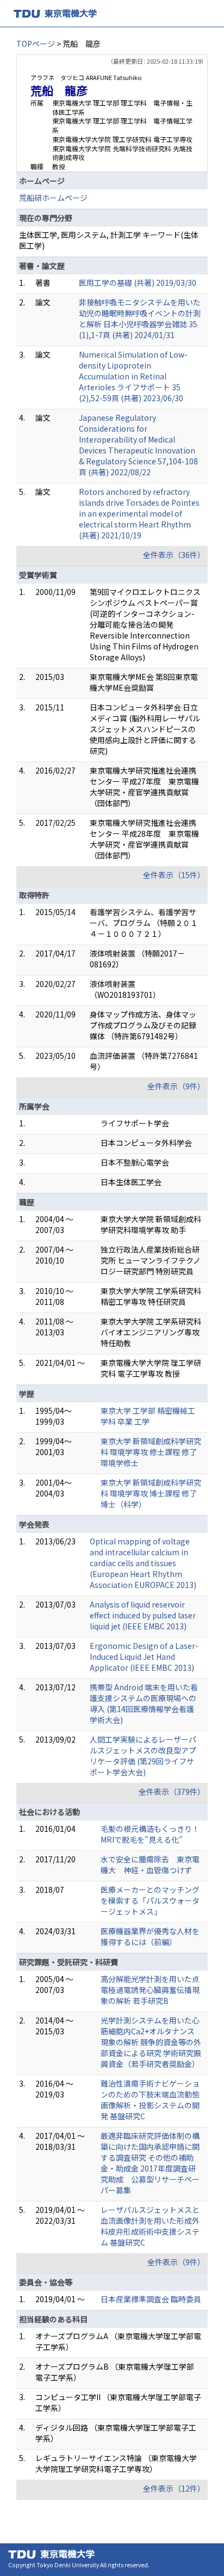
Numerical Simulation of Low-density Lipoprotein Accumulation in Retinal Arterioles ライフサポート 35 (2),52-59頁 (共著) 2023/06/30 (133, 376)
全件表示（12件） (174, 2488)
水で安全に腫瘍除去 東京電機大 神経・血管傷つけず (150, 1864)
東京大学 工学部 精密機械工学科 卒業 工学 (148, 1416)
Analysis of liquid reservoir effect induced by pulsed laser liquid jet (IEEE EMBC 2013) (143, 1615)
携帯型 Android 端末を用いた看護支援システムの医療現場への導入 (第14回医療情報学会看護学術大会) (144, 1703)
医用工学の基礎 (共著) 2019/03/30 (138, 283)
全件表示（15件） (174, 875)
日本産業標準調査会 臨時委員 (151, 2299)
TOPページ (36, 44)
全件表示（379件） (172, 1792)
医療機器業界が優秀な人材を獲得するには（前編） (150, 1936)
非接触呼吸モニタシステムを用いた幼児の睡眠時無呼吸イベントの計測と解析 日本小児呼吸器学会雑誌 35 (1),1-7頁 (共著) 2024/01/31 (140, 318)
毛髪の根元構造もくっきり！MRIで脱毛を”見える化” (150, 1834)
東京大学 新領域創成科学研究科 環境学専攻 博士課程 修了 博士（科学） (151, 1493)
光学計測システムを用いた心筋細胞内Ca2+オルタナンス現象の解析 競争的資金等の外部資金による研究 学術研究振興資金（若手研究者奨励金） (151, 2042)
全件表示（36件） (174, 555)
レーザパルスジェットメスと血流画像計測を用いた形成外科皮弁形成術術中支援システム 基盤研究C (150, 2226)
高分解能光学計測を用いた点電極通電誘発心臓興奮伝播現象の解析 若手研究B (150, 1990)
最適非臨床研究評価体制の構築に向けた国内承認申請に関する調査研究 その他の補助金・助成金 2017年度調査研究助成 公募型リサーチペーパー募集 (150, 2163)
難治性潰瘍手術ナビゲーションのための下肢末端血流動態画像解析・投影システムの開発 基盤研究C (150, 2100)
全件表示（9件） (176, 1086)
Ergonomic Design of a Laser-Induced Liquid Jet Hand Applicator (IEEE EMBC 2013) (144, 1657)
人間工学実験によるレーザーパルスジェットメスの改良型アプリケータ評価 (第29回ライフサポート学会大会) (143, 1756)
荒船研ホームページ (53, 198)
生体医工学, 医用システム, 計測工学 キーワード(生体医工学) (109, 240)
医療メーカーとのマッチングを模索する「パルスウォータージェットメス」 (150, 1900)
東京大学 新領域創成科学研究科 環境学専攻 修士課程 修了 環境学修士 (151, 1452)
